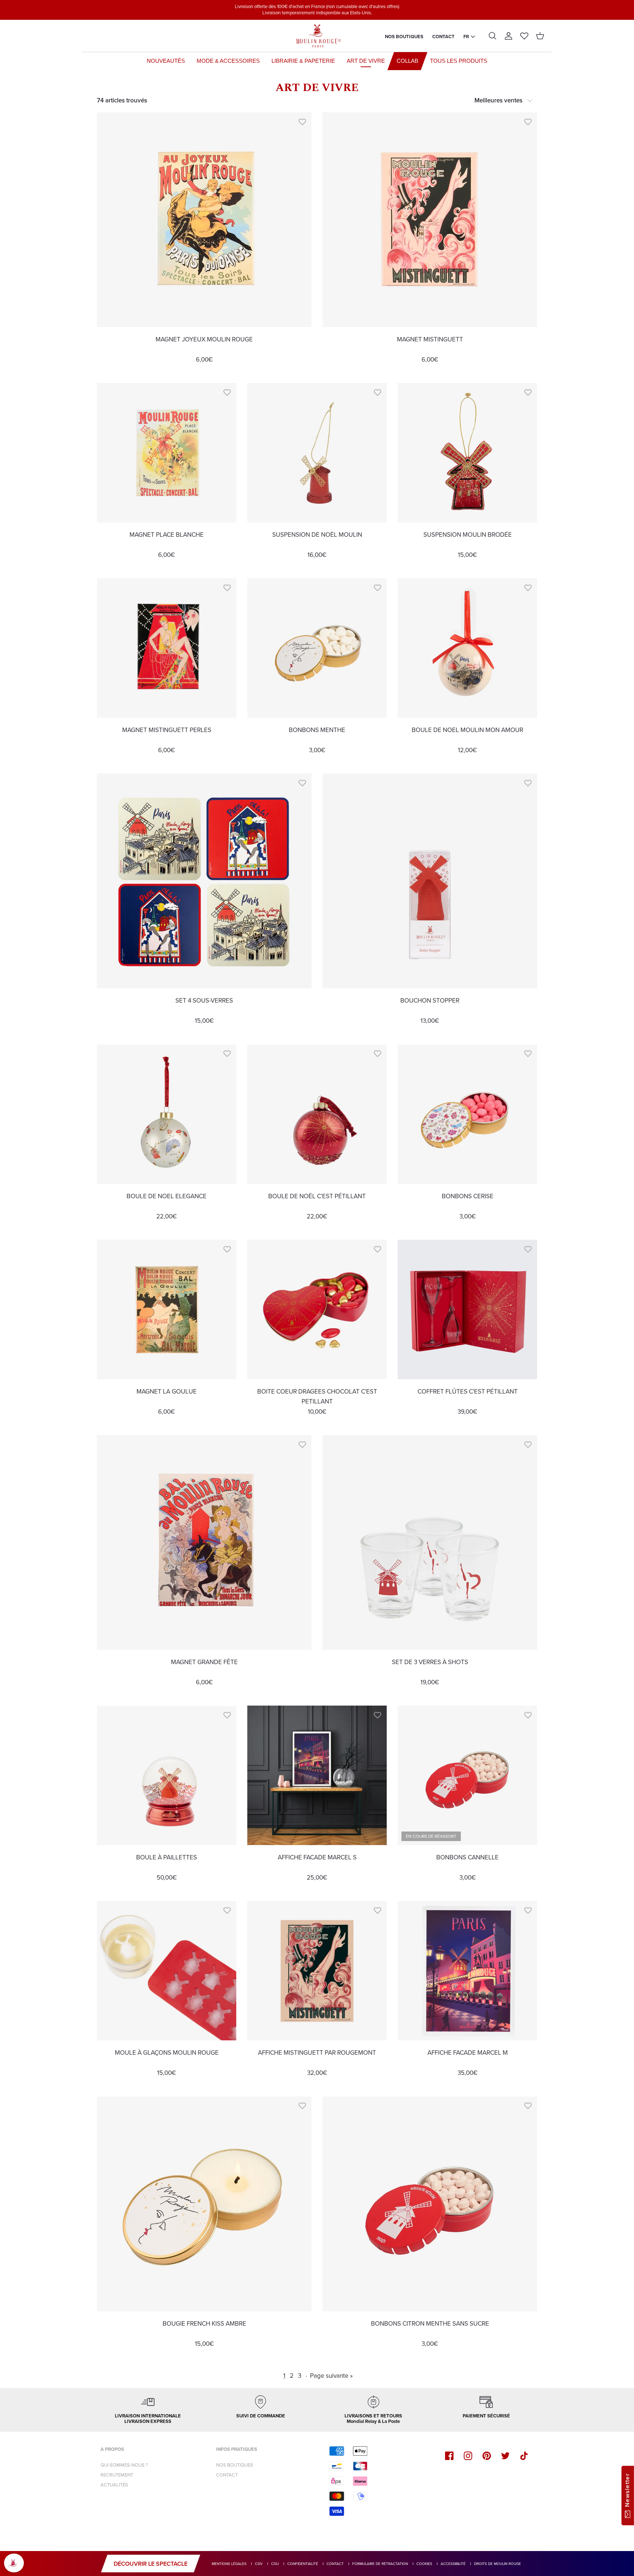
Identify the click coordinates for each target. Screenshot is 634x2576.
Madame (310, 1340)
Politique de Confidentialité (375, 1387)
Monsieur (311, 1350)
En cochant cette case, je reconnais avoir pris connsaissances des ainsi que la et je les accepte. (363, 1383)
